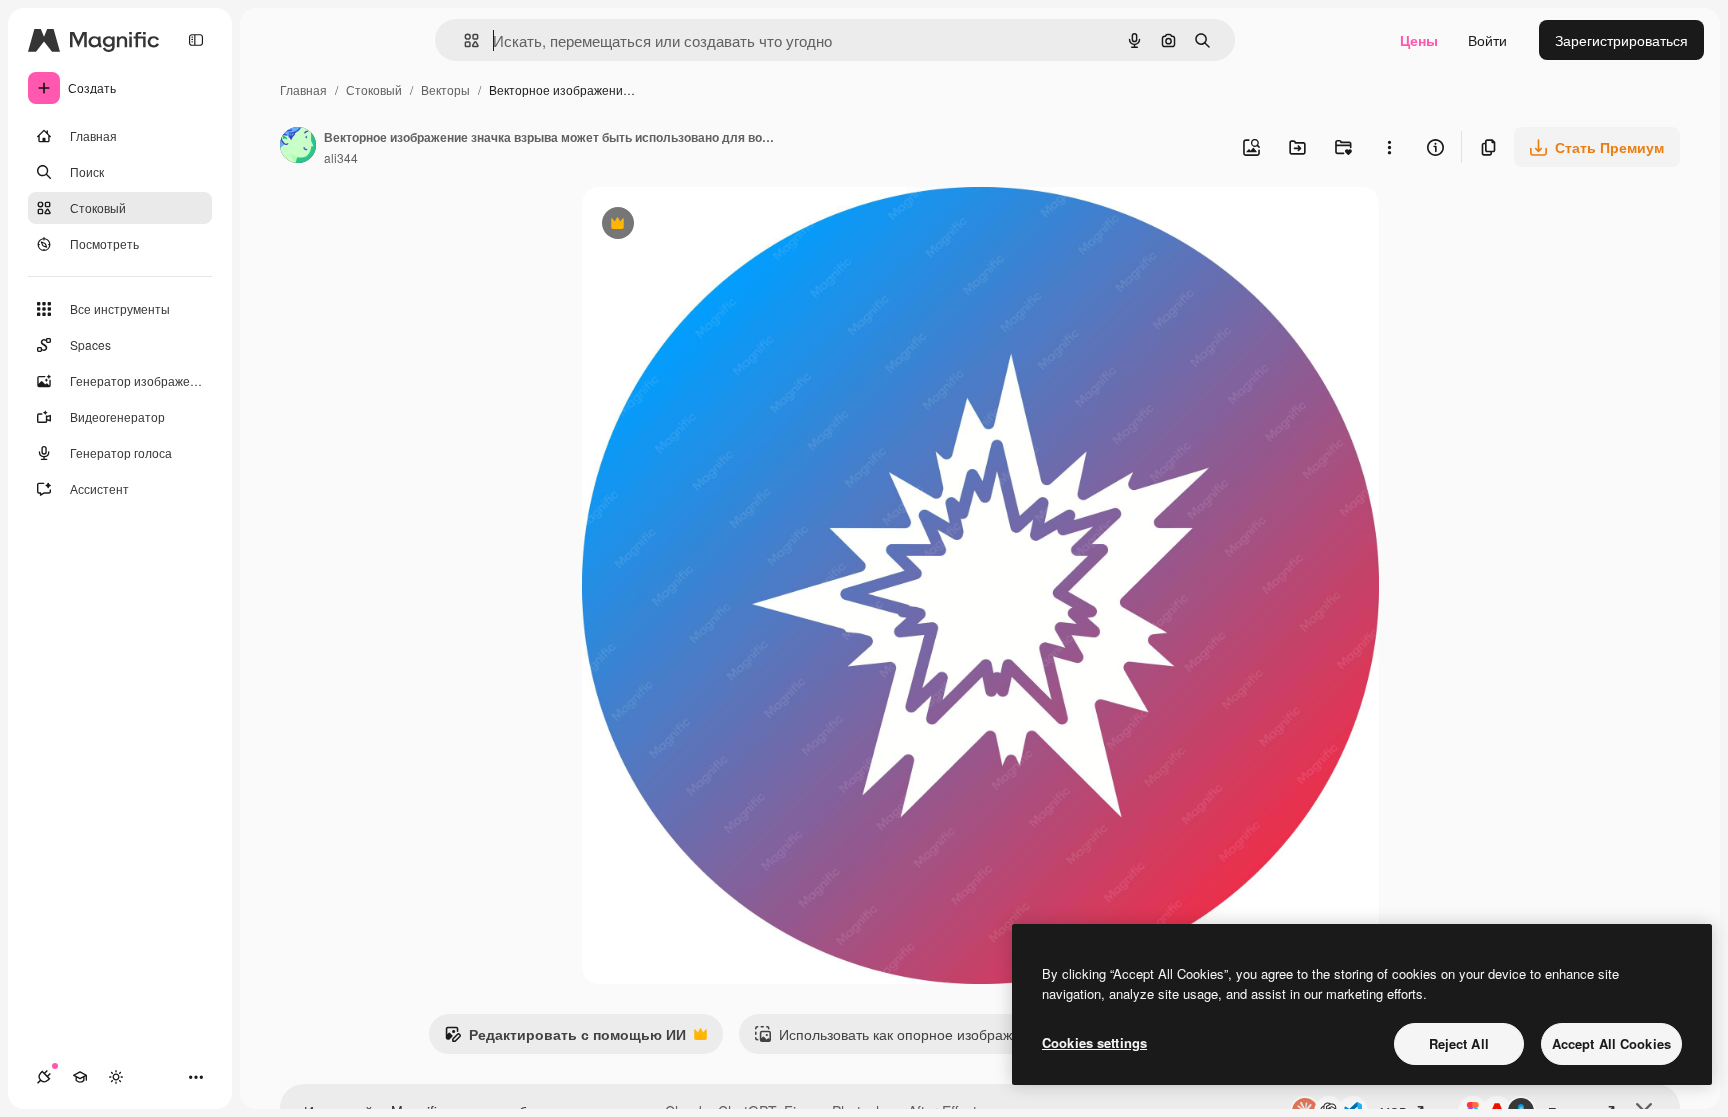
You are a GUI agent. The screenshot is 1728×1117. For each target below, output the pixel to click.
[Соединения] (44, 1077)
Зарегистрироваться (1621, 40)
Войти (1487, 40)
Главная (303, 89)
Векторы (445, 89)
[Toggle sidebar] (196, 40)
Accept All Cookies (1611, 1043)
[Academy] (80, 1077)
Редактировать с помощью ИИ (565, 1039)
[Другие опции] (1389, 147)
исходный (716, 225)
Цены (1419, 40)
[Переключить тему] (116, 1077)
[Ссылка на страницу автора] (298, 147)
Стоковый (374, 89)
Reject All (1459, 1043)
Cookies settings (1094, 1042)
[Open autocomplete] (463, 40)
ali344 (341, 157)
